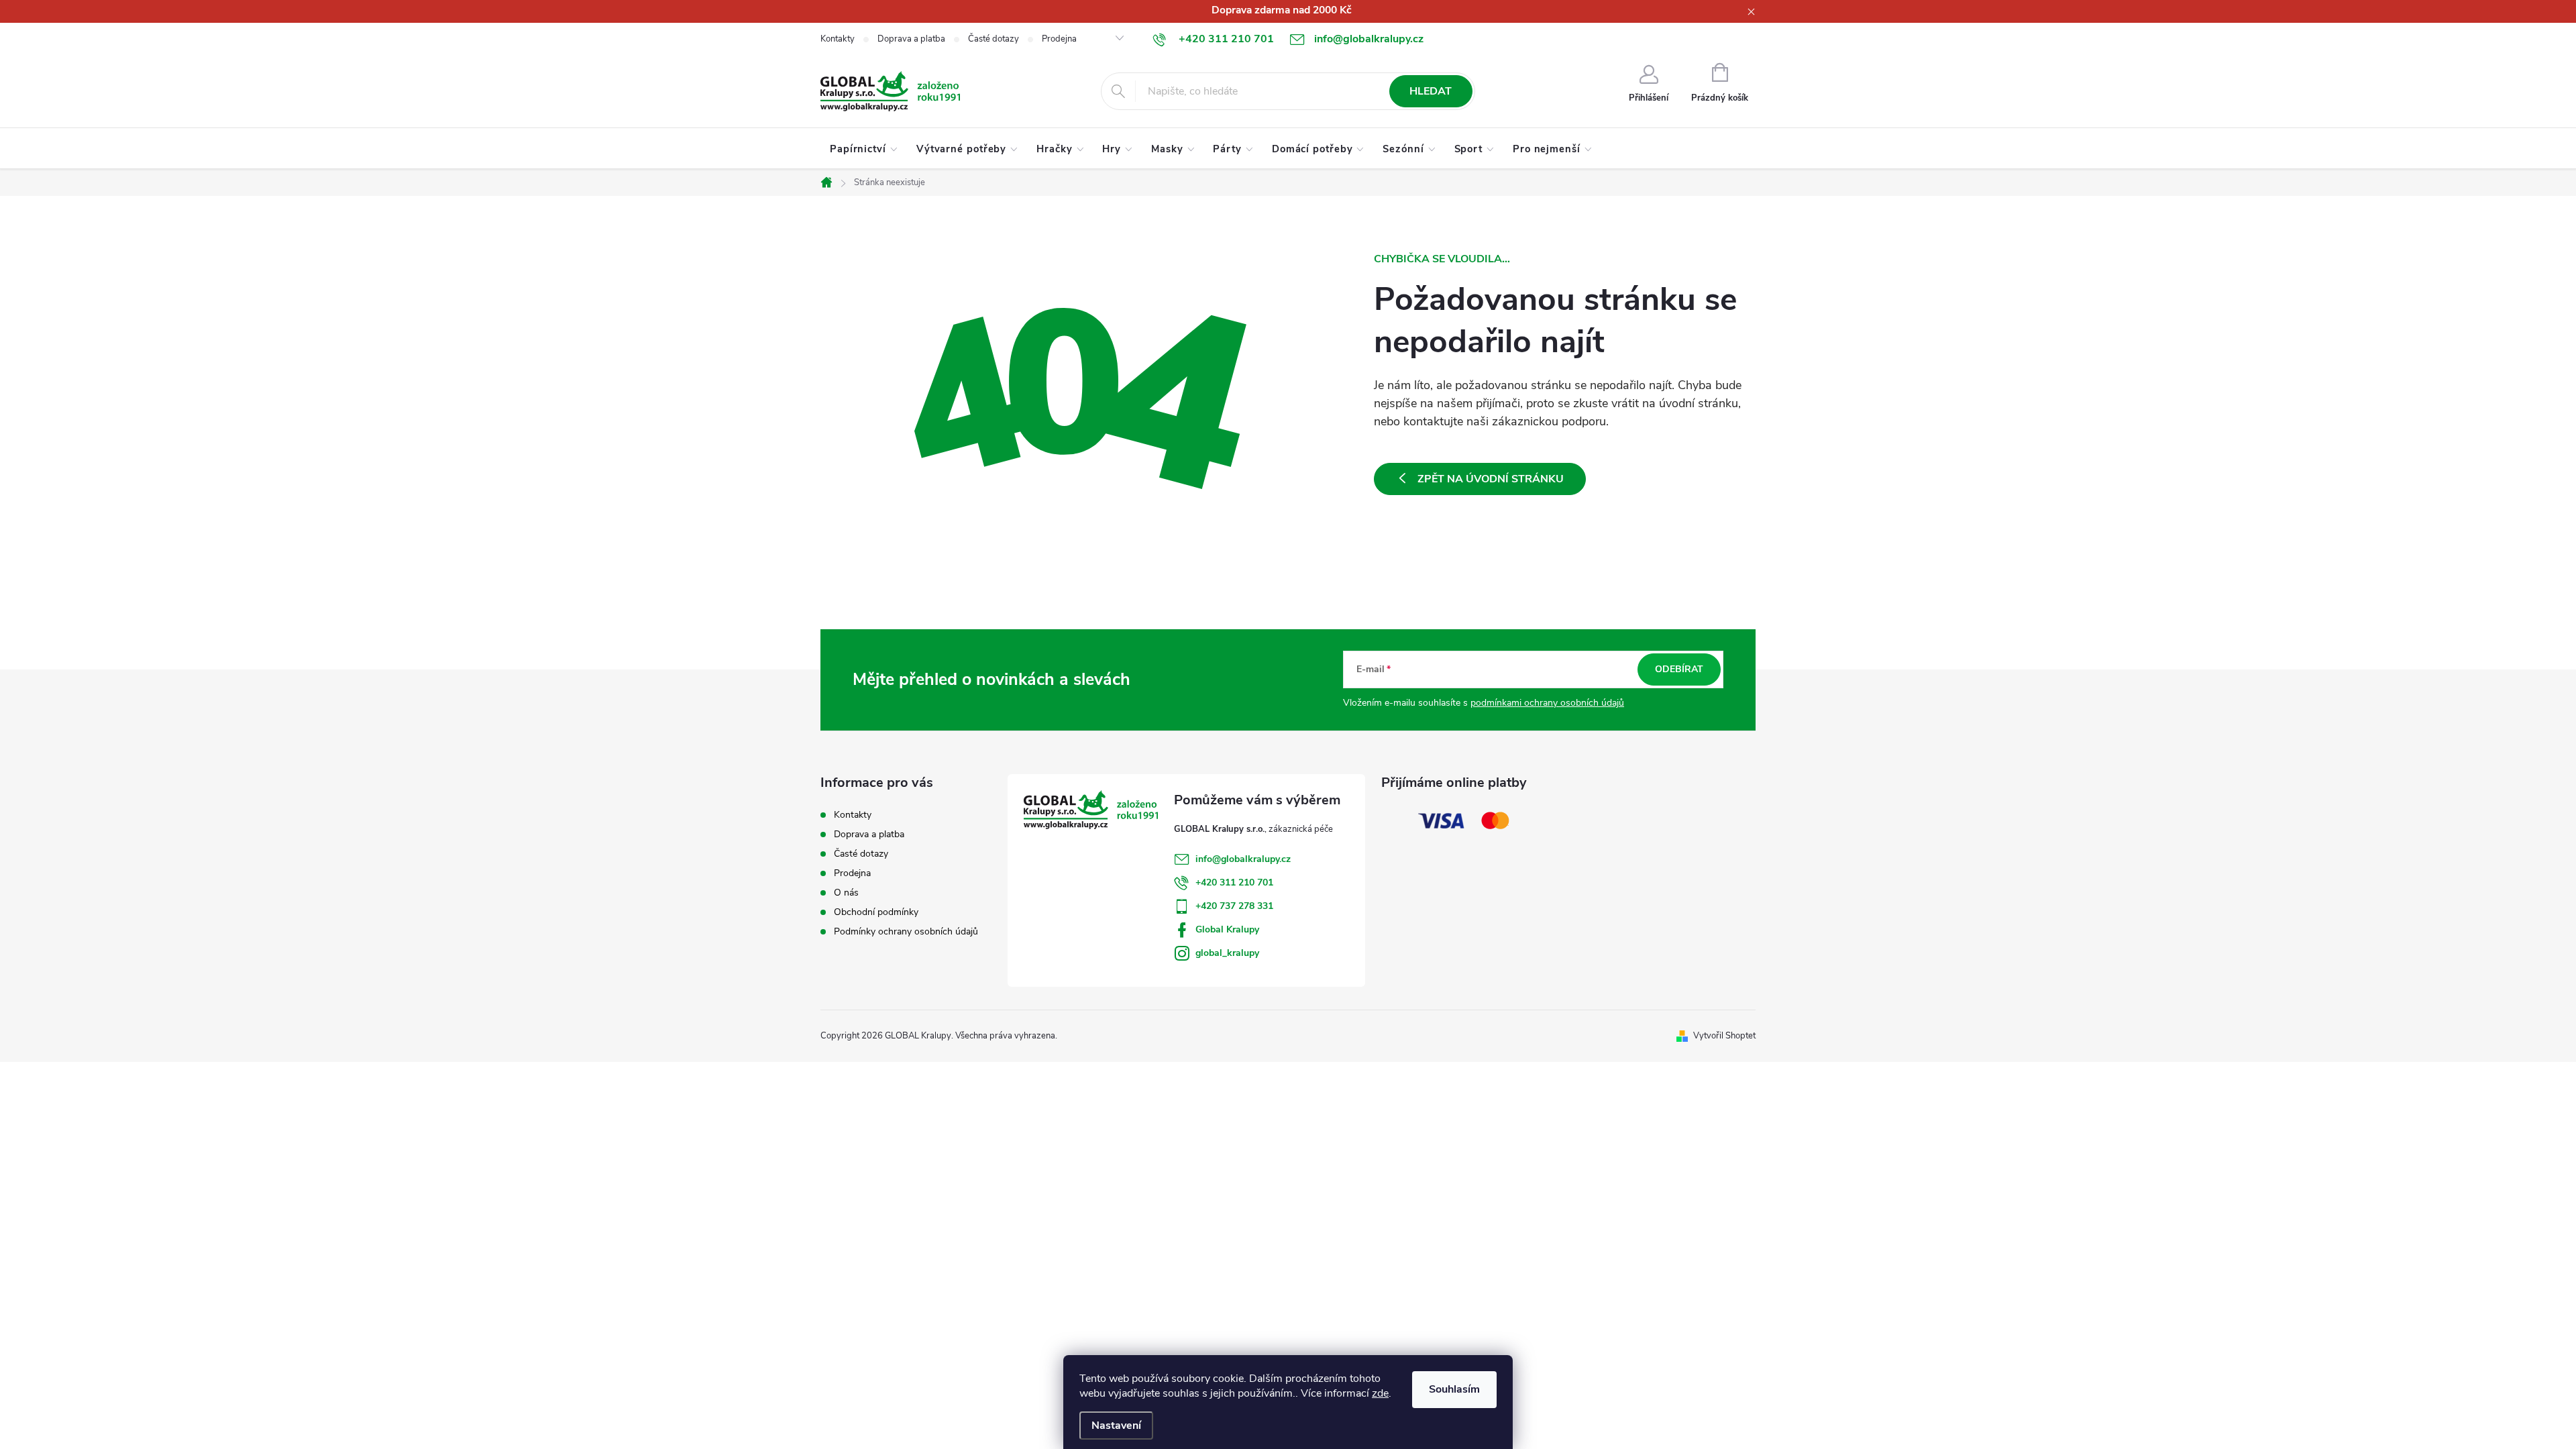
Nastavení (1116, 1426)
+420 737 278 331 (1234, 906)
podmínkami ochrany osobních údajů (1547, 703)
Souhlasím (1454, 1389)
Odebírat (1679, 669)
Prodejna (1059, 39)
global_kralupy (1227, 953)
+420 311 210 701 (1234, 882)
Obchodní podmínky (876, 912)
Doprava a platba (911, 39)
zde (1380, 1393)
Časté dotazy (994, 39)
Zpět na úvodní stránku (1491, 479)
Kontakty (838, 39)
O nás (846, 893)
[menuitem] (864, 149)
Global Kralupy (1227, 929)
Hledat (1431, 91)
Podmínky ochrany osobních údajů (906, 931)
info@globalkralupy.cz (1243, 859)
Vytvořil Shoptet (1724, 1036)
